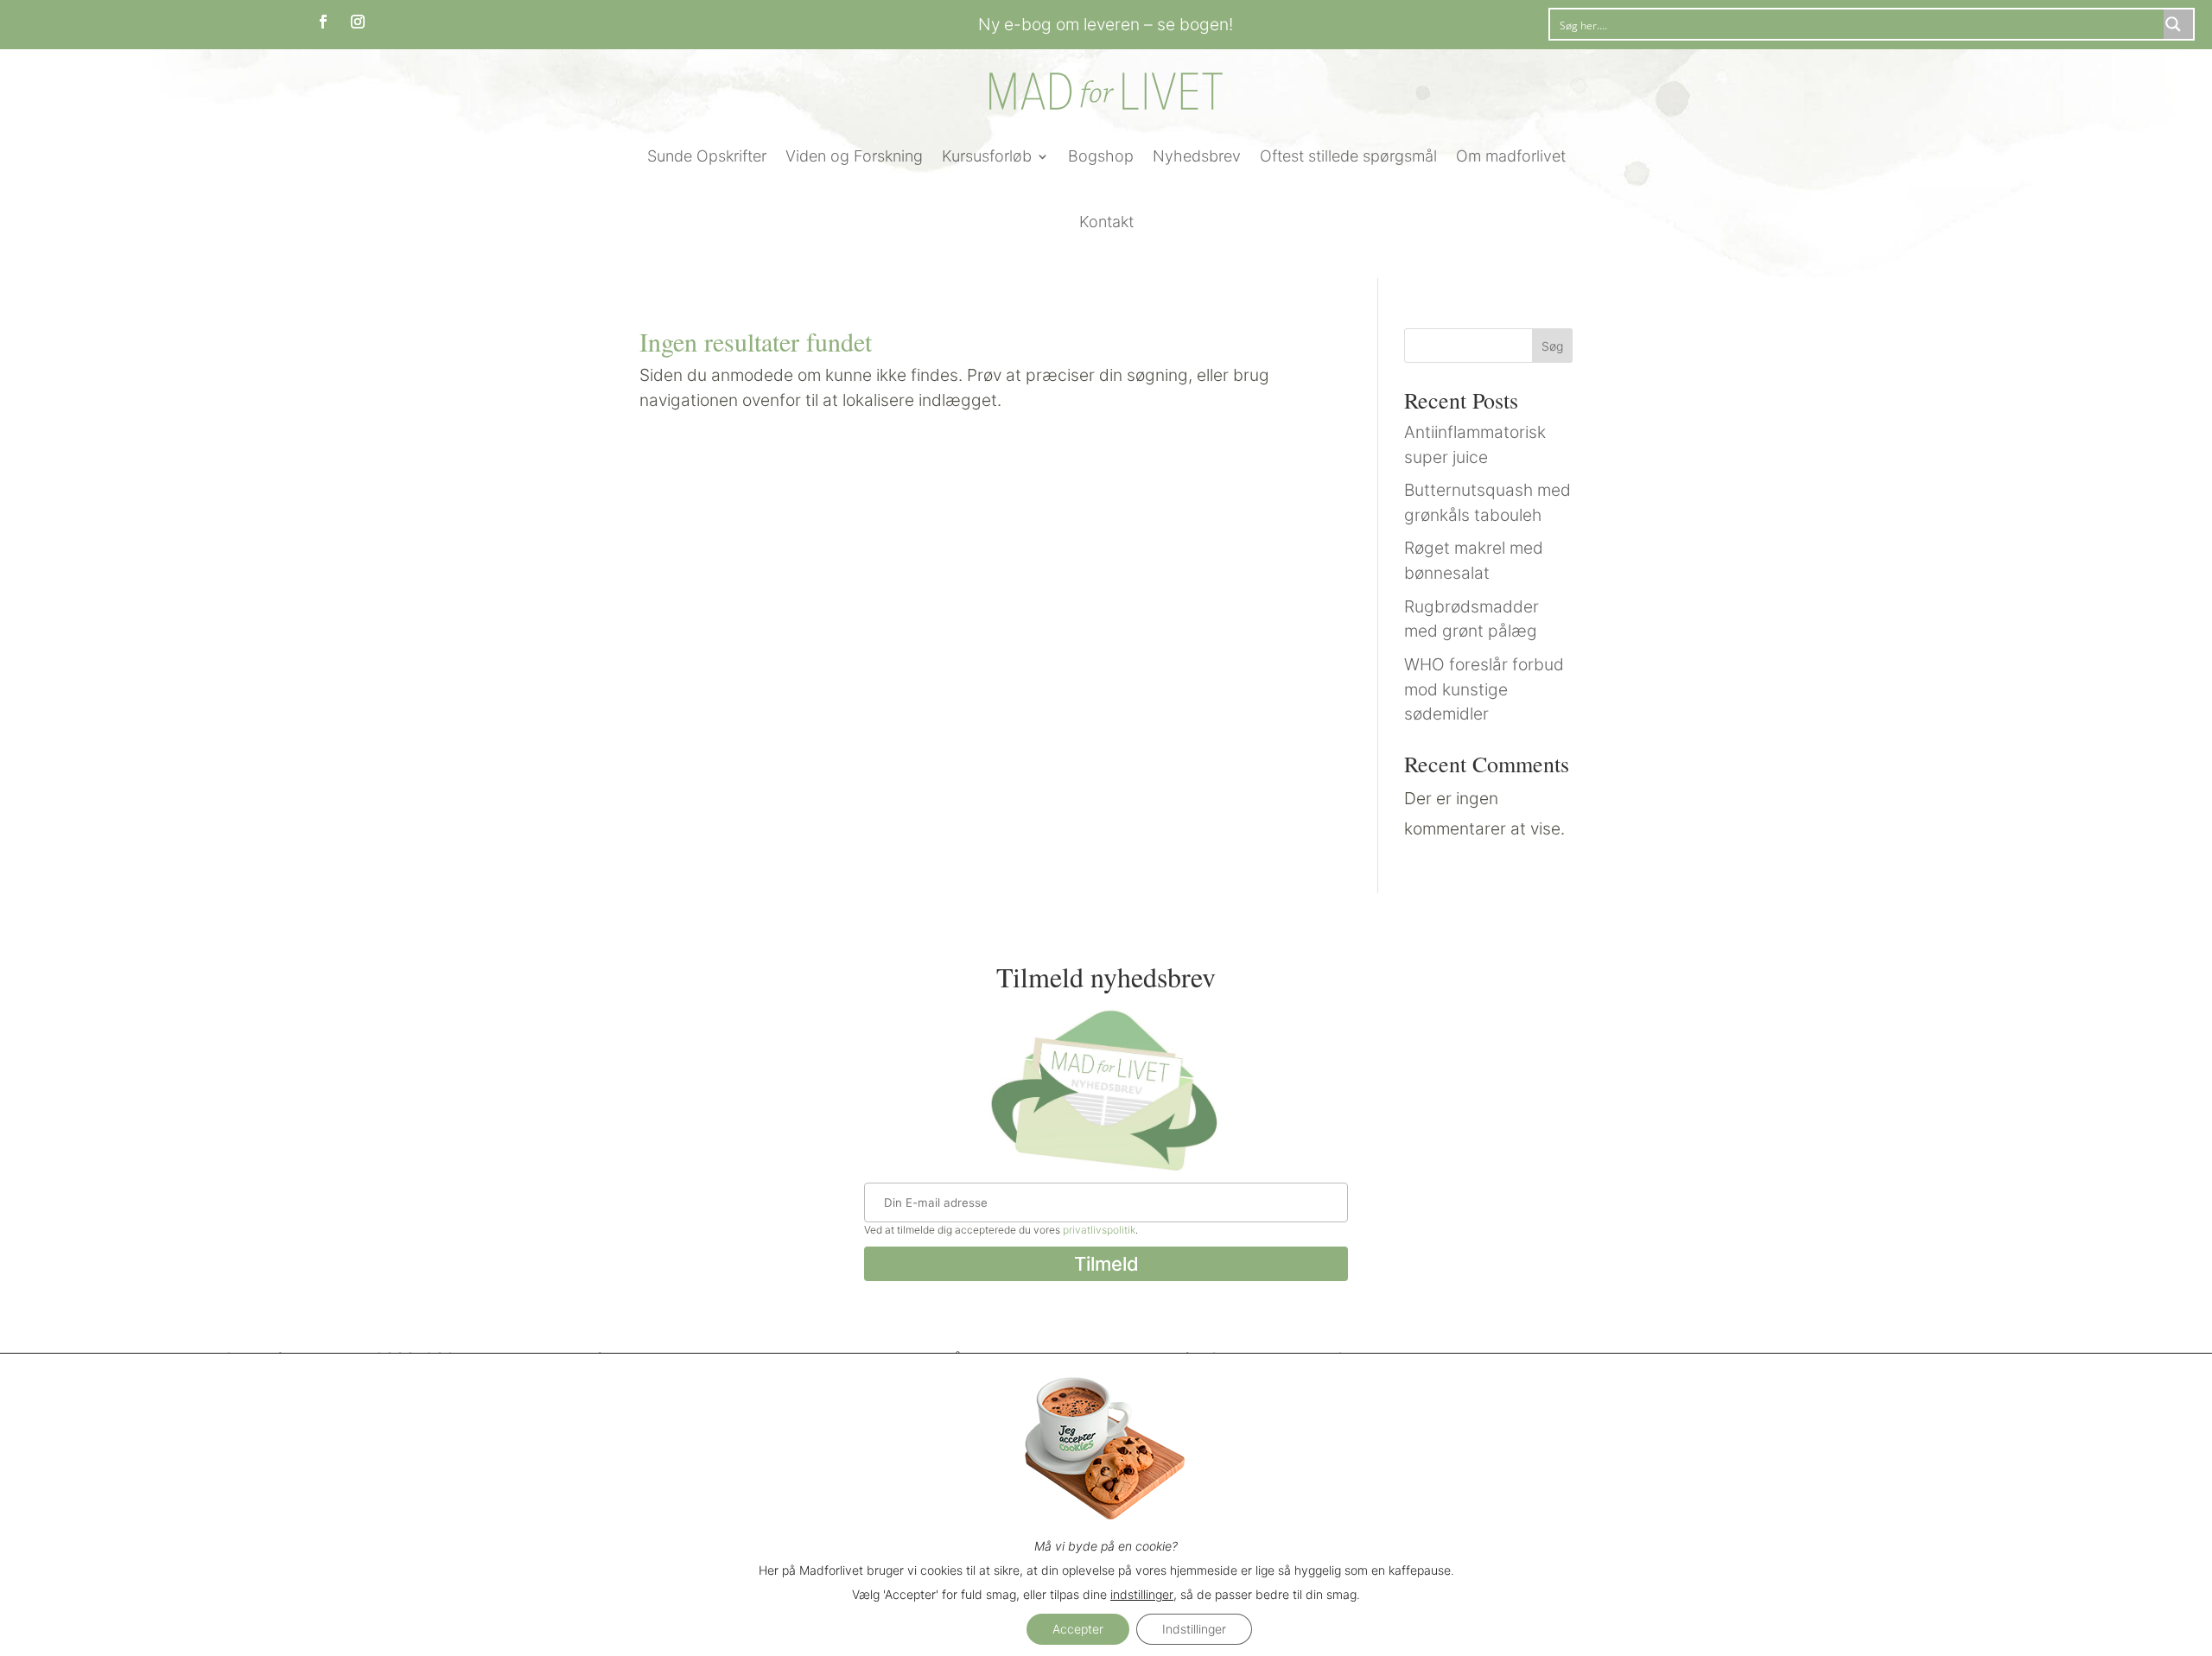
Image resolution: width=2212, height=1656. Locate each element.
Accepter (1078, 1629)
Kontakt (1106, 222)
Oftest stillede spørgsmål (1348, 156)
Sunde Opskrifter (707, 156)
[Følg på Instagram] (358, 22)
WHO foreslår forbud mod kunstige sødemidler (1484, 689)
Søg (1552, 346)
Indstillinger (1194, 1629)
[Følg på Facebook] (323, 22)
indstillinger (1142, 1594)
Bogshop (1101, 156)
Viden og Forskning (854, 156)
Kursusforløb (987, 156)
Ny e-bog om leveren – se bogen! (1106, 24)
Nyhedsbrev (1197, 156)
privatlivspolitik (1099, 1230)
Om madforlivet (1511, 156)
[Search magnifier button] (2178, 24)
